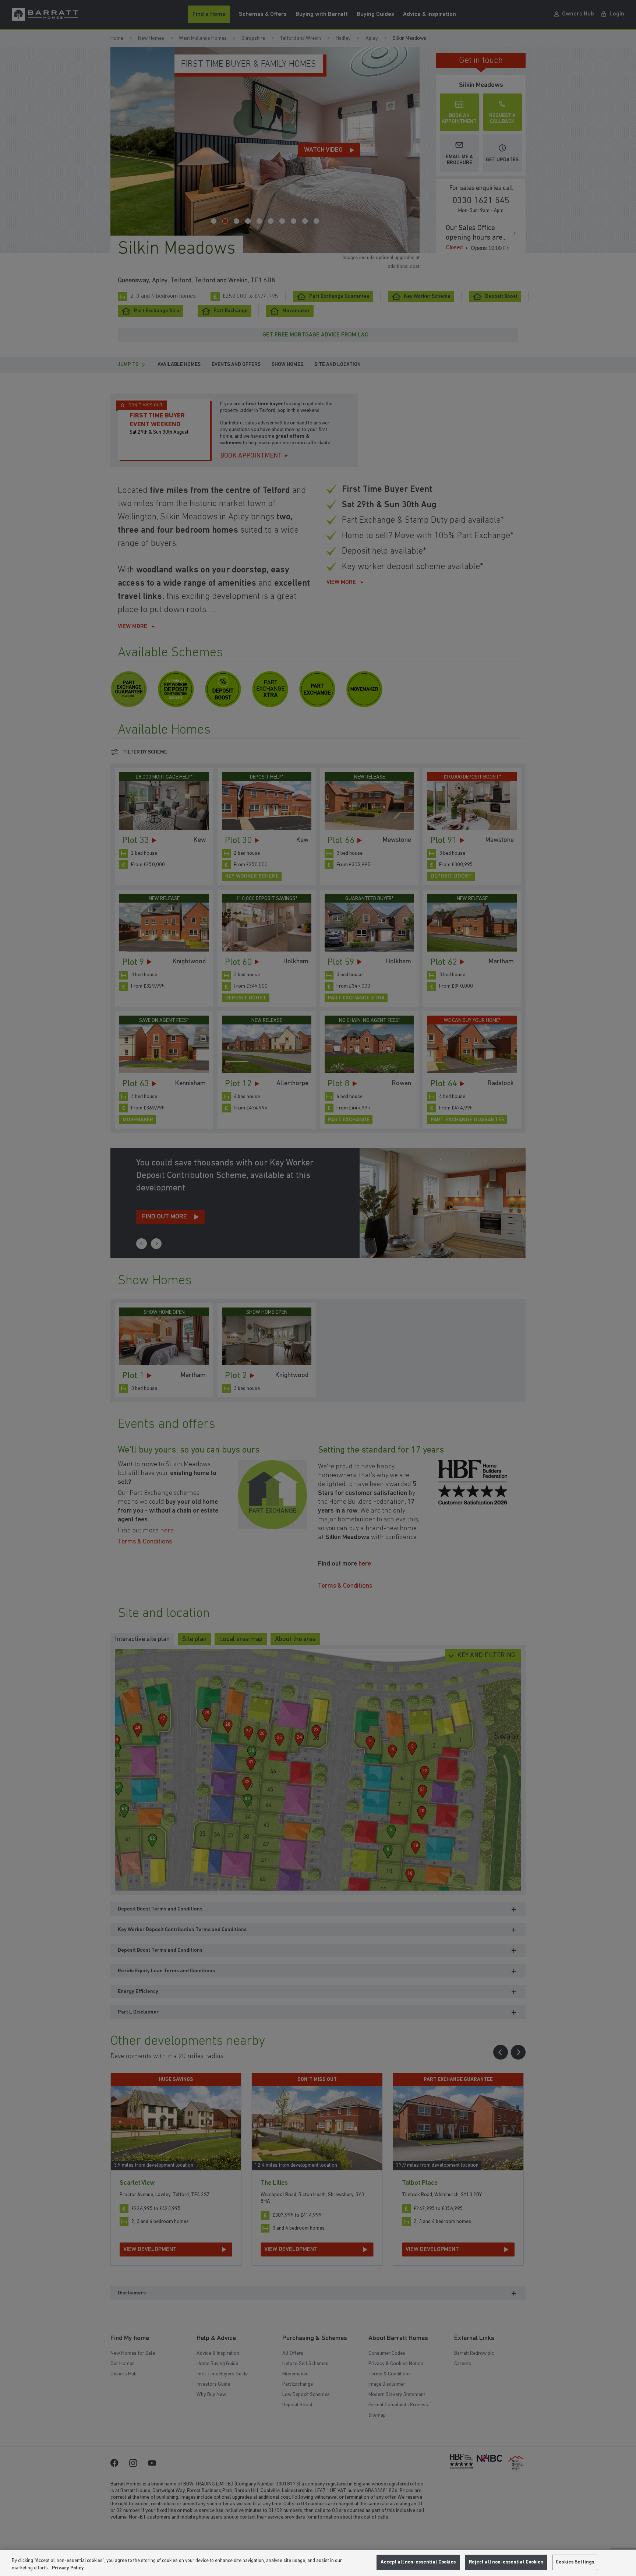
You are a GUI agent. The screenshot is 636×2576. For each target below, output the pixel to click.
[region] (318, 2563)
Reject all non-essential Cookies (506, 2562)
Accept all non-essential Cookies (418, 2562)
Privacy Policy (68, 2568)
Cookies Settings (575, 2562)
